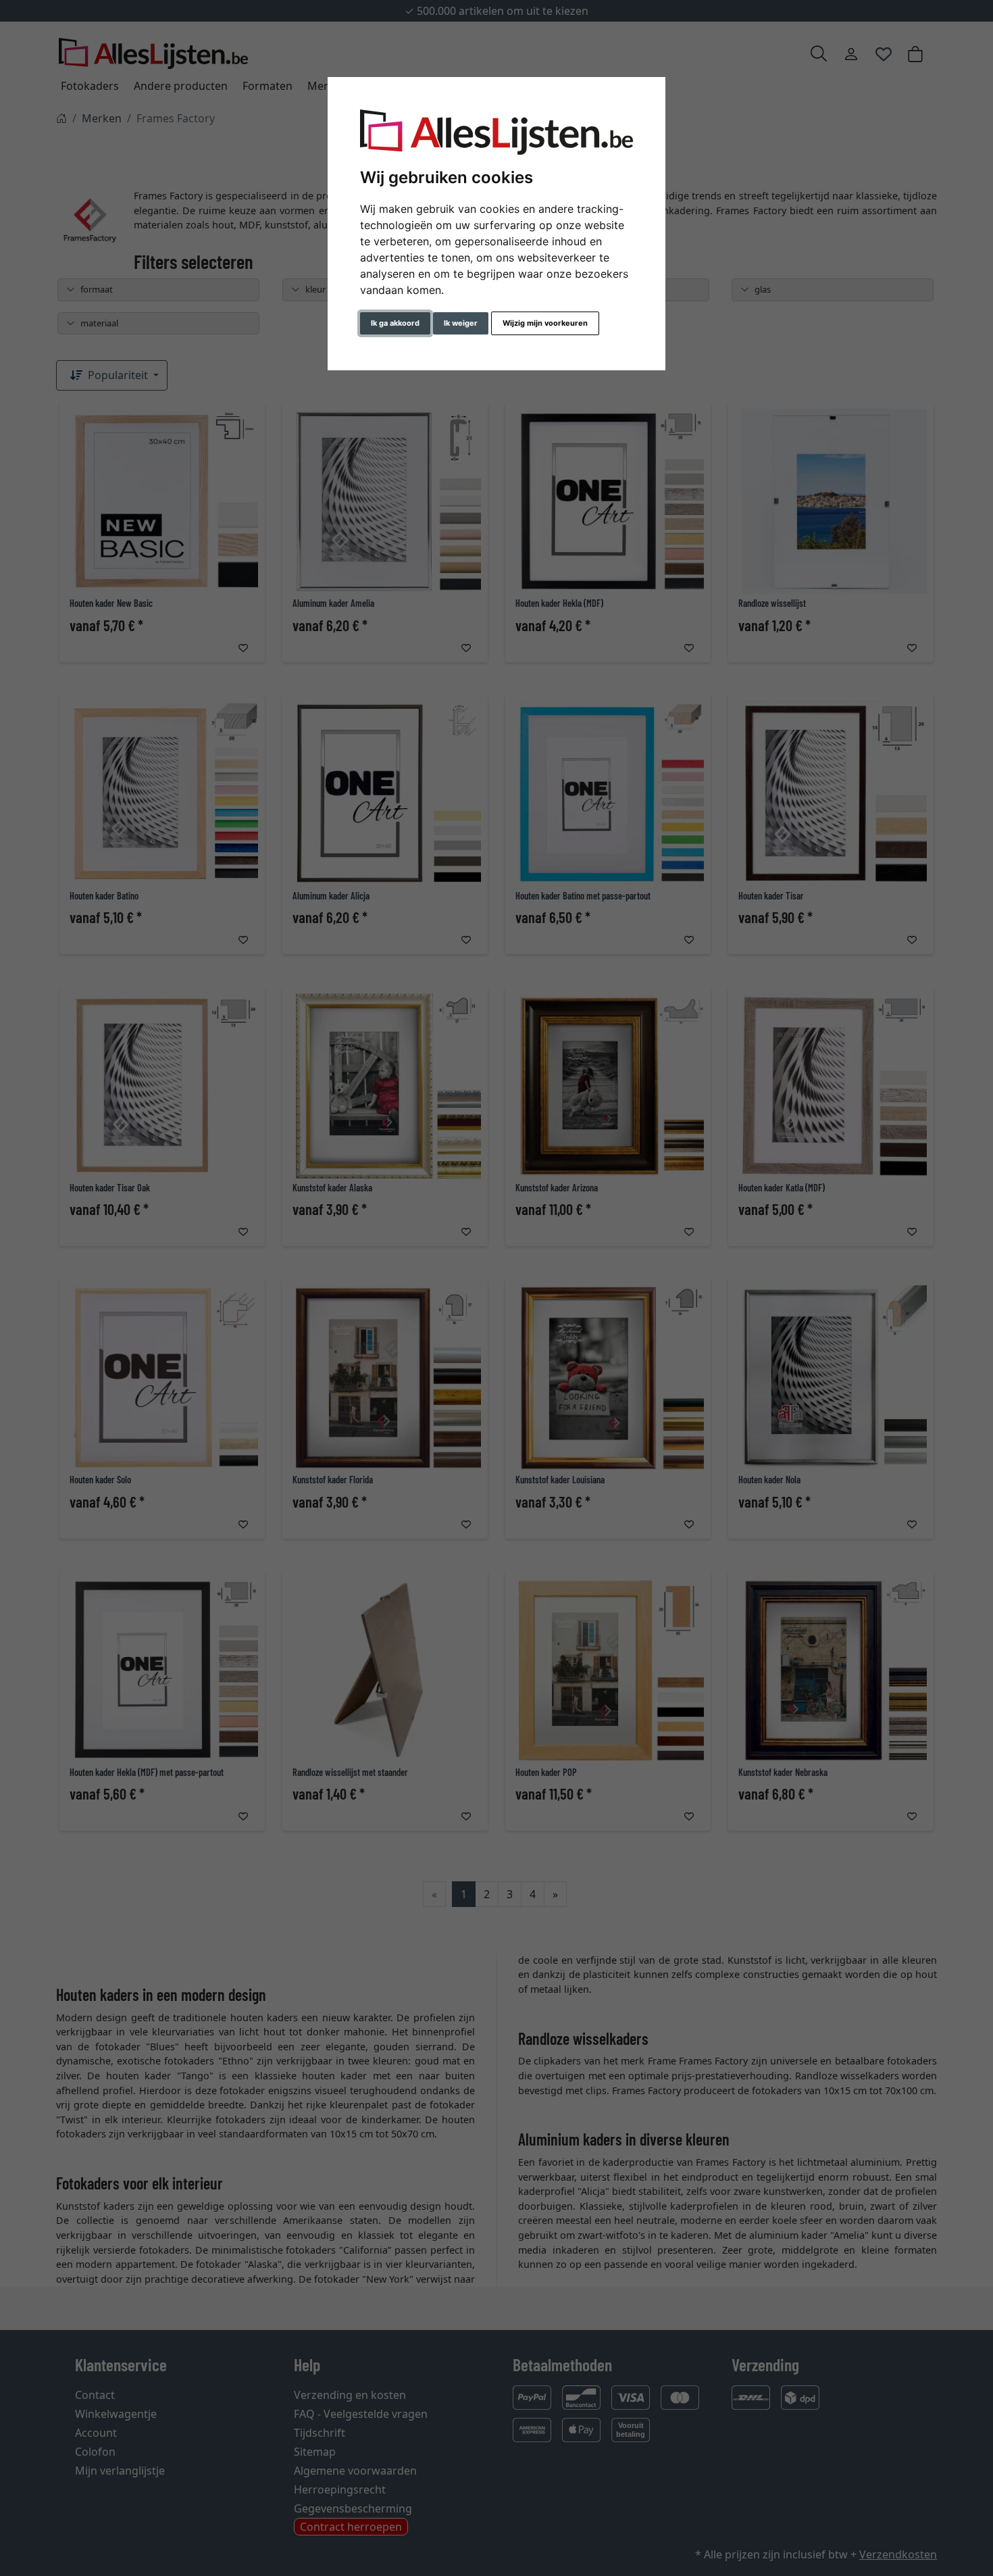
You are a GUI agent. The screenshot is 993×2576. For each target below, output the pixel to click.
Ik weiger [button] (461, 323)
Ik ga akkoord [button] (395, 323)
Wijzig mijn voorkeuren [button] (545, 323)
